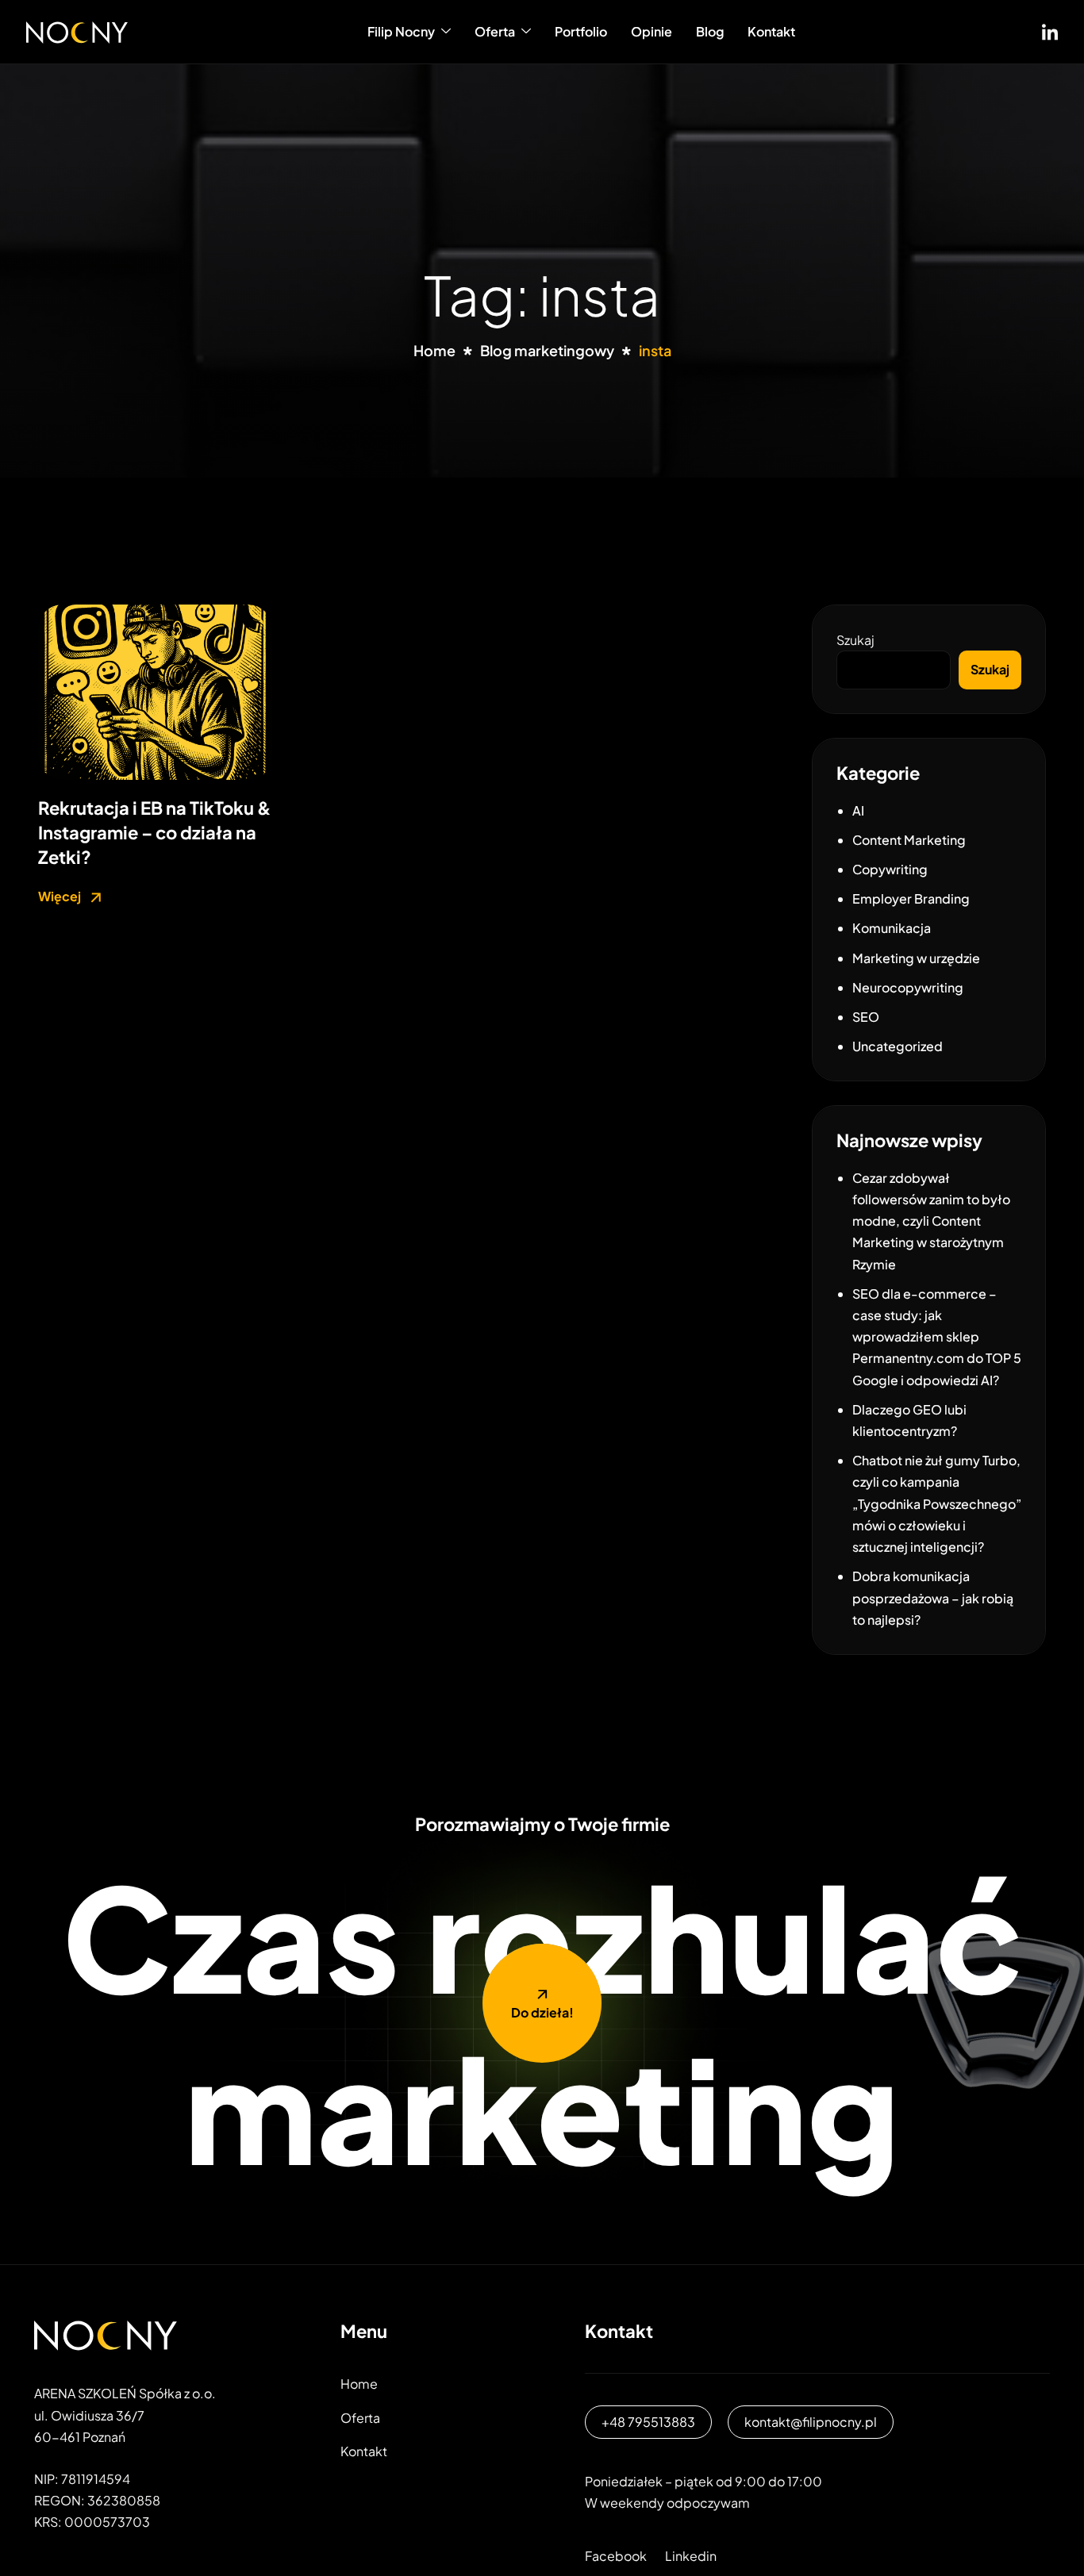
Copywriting (890, 869)
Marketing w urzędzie (916, 958)
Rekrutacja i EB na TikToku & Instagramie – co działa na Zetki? (154, 832)
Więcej (61, 896)
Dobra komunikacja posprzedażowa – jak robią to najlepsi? (933, 1597)
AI (858, 810)
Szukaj (855, 640)
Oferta (495, 31)
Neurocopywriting (908, 987)
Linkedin (691, 2556)
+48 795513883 (648, 2422)
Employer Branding (911, 898)
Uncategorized (898, 1046)
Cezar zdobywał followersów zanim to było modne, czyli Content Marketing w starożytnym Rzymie (931, 1221)
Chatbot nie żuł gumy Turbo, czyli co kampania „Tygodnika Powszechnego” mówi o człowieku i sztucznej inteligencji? (937, 1503)
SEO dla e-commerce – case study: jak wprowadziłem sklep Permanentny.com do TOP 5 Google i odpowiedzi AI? (937, 1337)
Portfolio (581, 31)
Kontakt (771, 31)
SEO (866, 1017)
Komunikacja (892, 928)
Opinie (652, 31)
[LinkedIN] (1050, 29)
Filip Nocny (401, 31)
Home (359, 2384)
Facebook (616, 2556)
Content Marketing (909, 840)
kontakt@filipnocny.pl (811, 2422)
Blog (710, 31)
